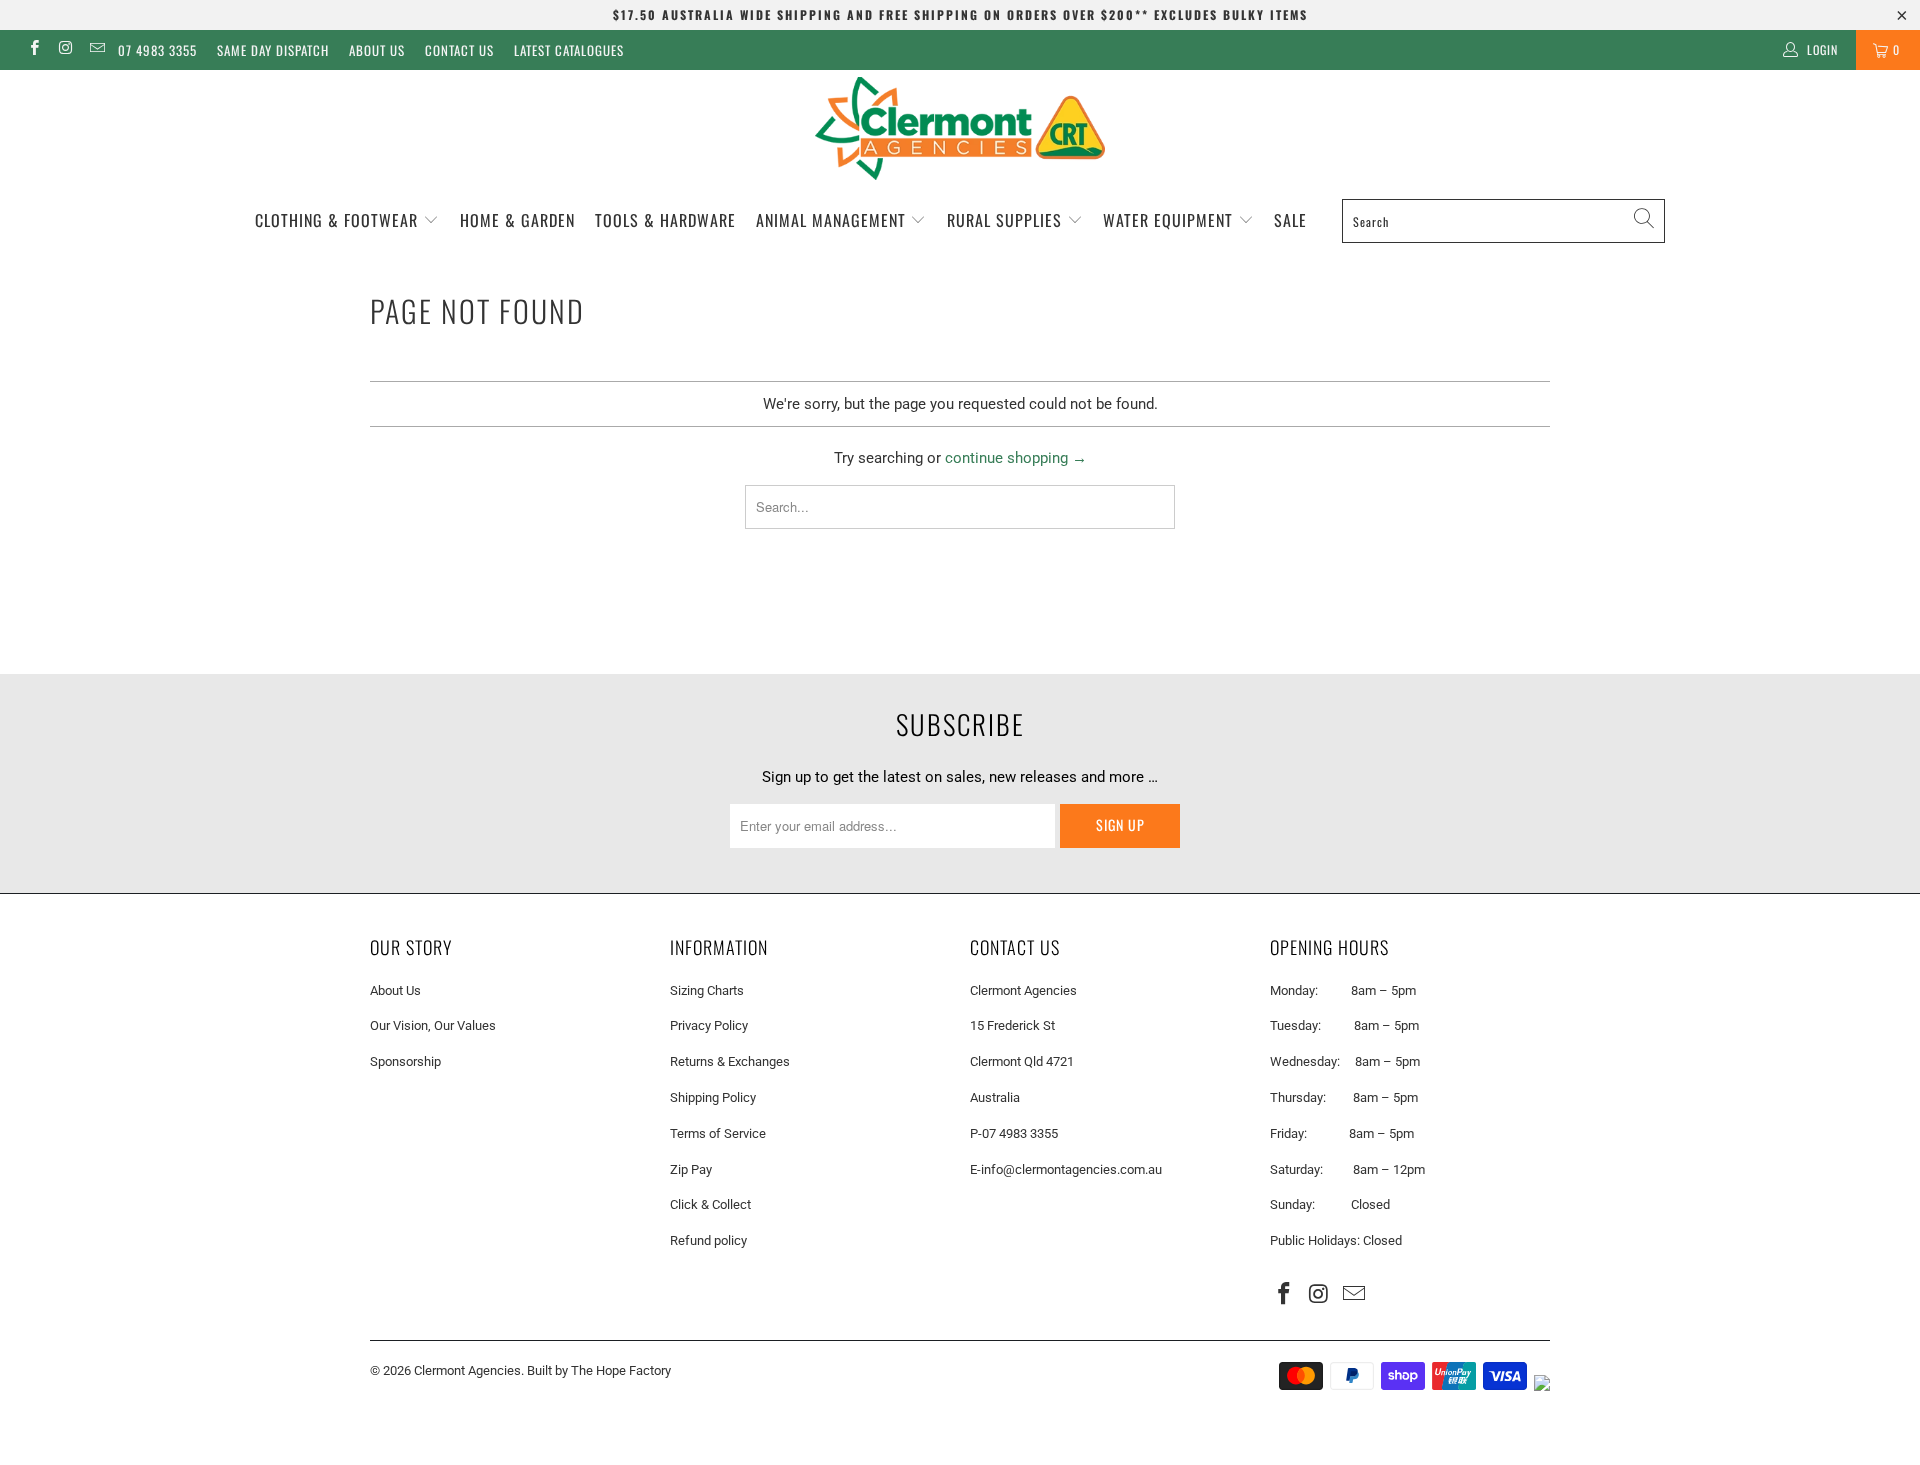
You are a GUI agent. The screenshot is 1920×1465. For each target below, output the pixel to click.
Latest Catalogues (569, 50)
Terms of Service (718, 1133)
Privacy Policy (709, 1025)
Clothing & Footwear (339, 220)
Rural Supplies (1007, 220)
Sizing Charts (707, 990)
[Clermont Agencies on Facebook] (33, 50)
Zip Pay (691, 1169)
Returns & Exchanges (730, 1061)
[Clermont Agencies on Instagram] (64, 50)
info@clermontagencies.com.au (1071, 1169)
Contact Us (459, 50)
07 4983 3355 (157, 50)
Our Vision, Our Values (433, 1025)
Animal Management (833, 220)
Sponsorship (405, 1061)
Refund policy (708, 1240)
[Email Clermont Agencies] (96, 50)
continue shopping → (1016, 458)
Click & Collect (710, 1204)
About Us (377, 50)
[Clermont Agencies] (960, 128)
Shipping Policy (713, 1097)
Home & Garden (517, 220)
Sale (1290, 220)
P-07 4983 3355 (1014, 1133)
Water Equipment (1170, 220)
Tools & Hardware (665, 220)
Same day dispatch (273, 50)
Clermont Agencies (467, 1370)
